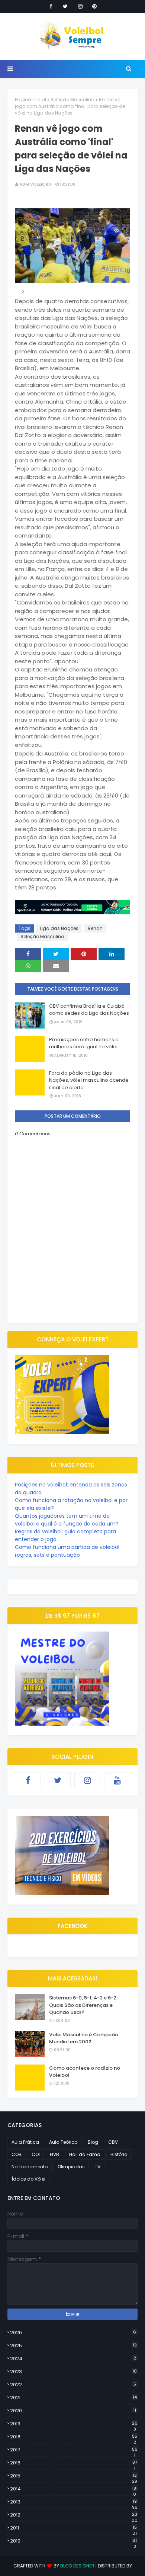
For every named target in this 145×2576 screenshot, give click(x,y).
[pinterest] (94, 6)
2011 (73, 2528)
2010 (73, 2541)
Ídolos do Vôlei (28, 2179)
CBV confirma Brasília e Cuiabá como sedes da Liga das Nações (89, 1010)
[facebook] (51, 6)
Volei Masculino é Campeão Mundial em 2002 (84, 2038)
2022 (73, 2385)
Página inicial (30, 100)
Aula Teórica (63, 2142)
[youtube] (117, 1780)
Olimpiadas (71, 2167)
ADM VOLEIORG (36, 184)
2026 (73, 2333)
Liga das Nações (59, 928)
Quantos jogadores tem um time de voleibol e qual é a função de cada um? (67, 1520)
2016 (74, 2463)
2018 (74, 2437)
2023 (73, 2372)
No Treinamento (30, 2167)
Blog (93, 2142)
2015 (74, 2476)
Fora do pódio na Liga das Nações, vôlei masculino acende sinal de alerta (89, 1080)
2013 (74, 2502)
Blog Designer (77, 2566)
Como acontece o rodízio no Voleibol (85, 2072)
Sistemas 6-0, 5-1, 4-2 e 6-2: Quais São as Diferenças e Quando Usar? (83, 2005)
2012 (74, 2515)
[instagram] (80, 6)
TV (98, 2167)
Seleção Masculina (72, 100)
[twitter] (65, 6)
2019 (74, 2424)
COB (17, 2154)
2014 (74, 2489)
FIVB (54, 2154)
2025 (73, 2346)
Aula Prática (25, 2142)
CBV (113, 2142)
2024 (73, 2359)
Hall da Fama (85, 2154)
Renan (95, 928)
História (119, 2154)
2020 (73, 2411)
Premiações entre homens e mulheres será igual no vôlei (84, 1043)
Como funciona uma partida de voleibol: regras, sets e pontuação (68, 1551)
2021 (73, 2398)
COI (36, 2154)
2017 (74, 2450)
